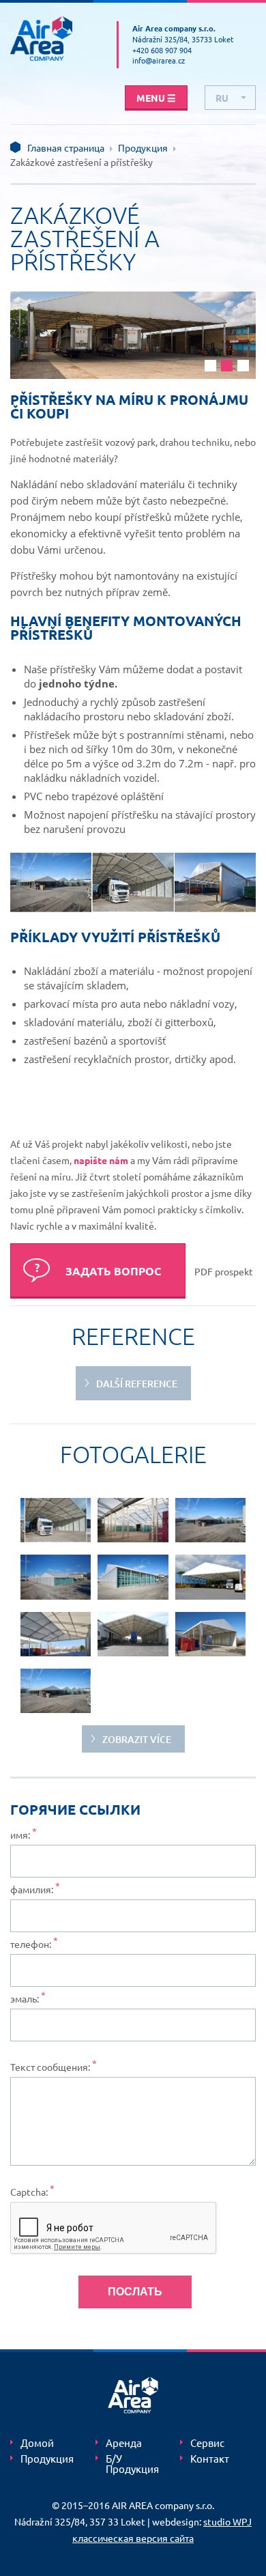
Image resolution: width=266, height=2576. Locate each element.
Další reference (137, 1384)
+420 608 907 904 (162, 50)
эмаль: (25, 1998)
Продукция (143, 147)
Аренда (124, 2443)
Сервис (207, 2443)
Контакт (211, 2459)
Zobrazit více (137, 1739)
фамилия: (32, 1889)
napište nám (101, 1160)
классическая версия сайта (133, 2538)
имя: (20, 1835)
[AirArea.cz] (53, 39)
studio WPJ (227, 2521)
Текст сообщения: (50, 2067)
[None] (56, 1520)
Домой (37, 2443)
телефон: (31, 1944)
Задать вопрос (113, 1271)
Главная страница (66, 147)
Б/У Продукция (132, 2464)
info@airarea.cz (159, 60)
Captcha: (29, 2192)
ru (222, 98)
